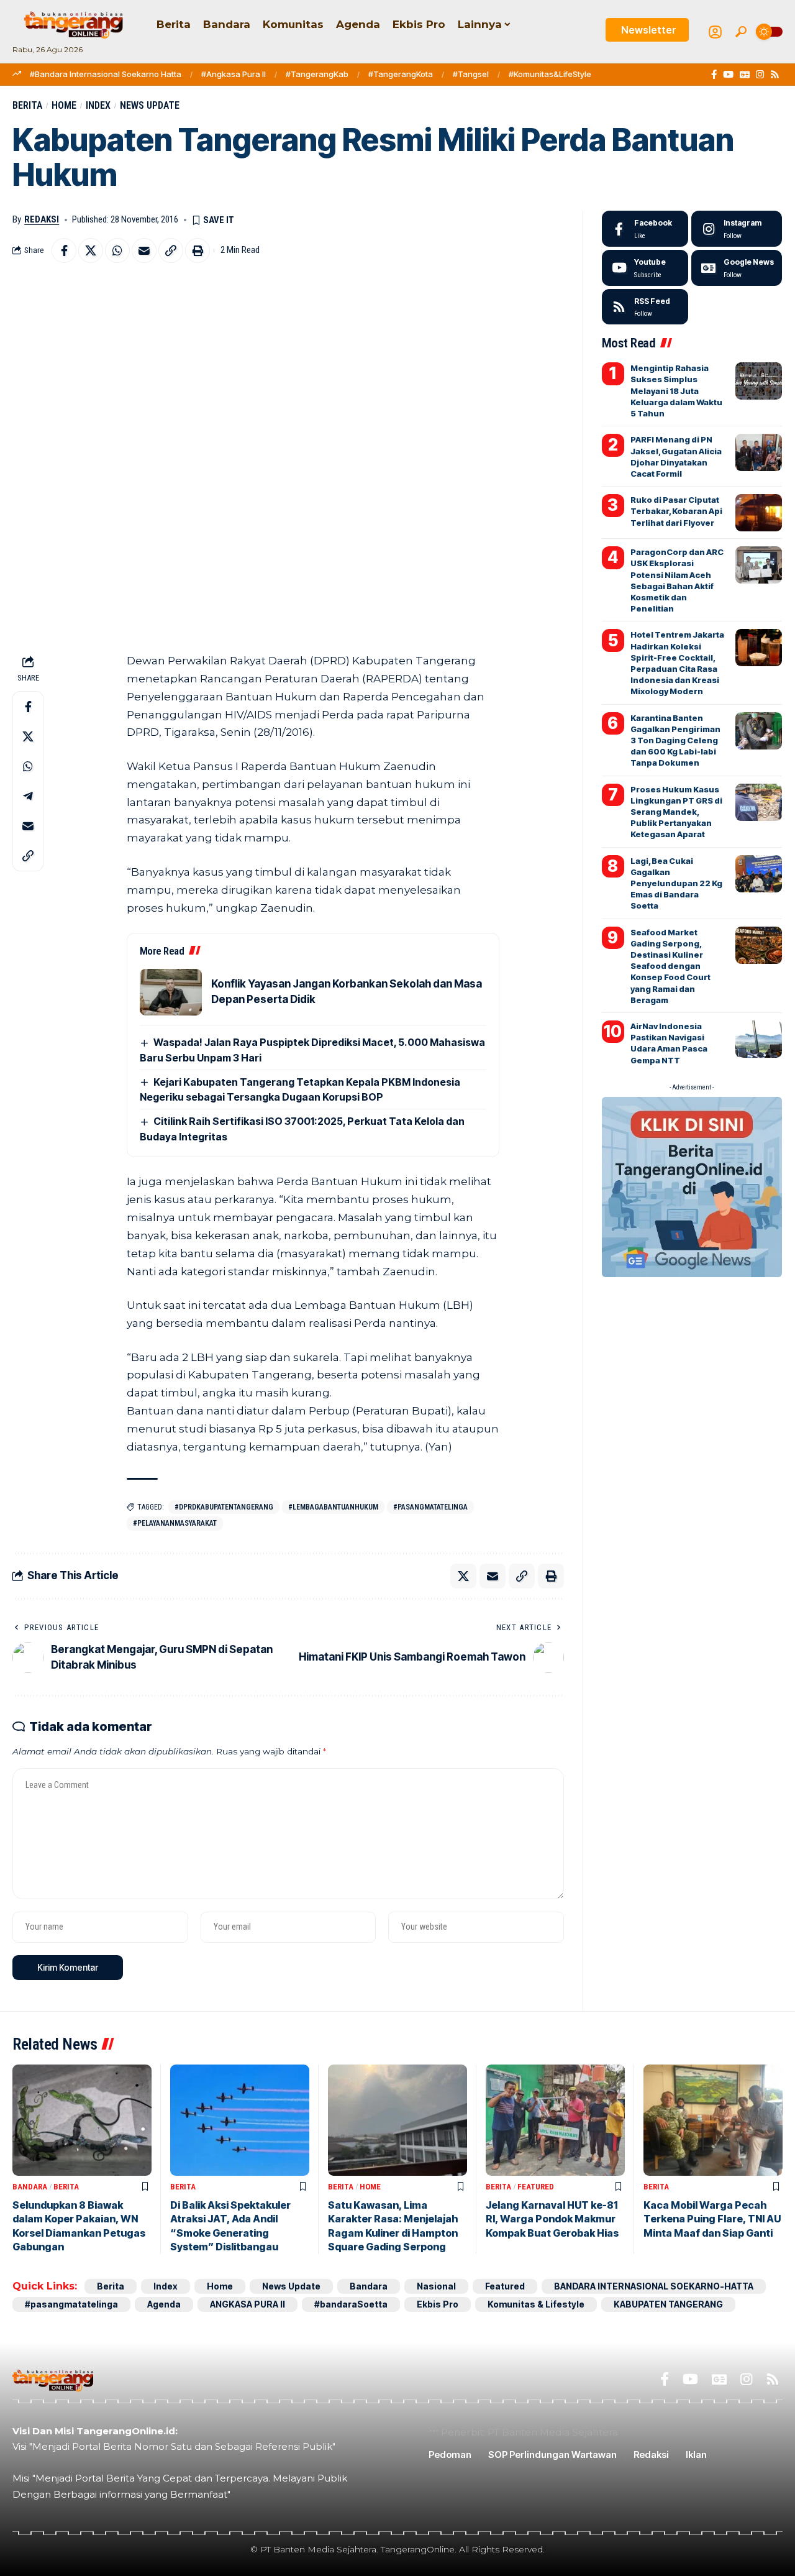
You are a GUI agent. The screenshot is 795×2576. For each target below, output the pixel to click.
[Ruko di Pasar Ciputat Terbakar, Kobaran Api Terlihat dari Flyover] (759, 513)
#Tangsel (471, 74)
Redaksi (42, 219)
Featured (536, 2187)
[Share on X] (91, 250)
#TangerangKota (401, 74)
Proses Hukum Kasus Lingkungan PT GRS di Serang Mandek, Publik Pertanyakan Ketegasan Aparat (676, 812)
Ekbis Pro (438, 2304)
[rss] (645, 307)
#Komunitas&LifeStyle (550, 74)
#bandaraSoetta (351, 2304)
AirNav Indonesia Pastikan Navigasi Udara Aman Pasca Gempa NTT (669, 1043)
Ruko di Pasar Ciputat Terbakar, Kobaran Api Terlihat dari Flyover (676, 511)
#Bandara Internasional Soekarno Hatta (106, 74)
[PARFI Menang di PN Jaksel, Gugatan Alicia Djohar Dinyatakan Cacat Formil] (759, 452)
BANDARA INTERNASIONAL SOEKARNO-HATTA (654, 2286)
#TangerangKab (317, 74)
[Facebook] (714, 75)
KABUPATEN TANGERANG (668, 2304)
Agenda (164, 2304)
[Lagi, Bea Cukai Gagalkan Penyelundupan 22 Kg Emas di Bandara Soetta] (759, 874)
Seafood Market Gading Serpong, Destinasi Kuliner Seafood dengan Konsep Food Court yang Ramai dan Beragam (670, 966)
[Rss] (775, 75)
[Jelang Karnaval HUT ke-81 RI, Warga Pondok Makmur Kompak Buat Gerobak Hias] (555, 2120)
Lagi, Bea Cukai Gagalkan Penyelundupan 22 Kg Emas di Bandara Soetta (676, 883)
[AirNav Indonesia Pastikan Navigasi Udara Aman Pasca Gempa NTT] (759, 1039)
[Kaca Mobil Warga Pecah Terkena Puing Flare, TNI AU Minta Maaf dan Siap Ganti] (713, 2120)
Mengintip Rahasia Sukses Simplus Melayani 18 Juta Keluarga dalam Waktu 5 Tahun (676, 391)
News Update (150, 105)
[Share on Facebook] (64, 250)
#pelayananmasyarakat (175, 1523)
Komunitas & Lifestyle (536, 2304)
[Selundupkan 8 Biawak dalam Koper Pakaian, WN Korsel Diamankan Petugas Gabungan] (82, 2120)
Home (64, 105)
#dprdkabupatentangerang (224, 1507)
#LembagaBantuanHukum (333, 1507)
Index (98, 105)
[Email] (144, 250)
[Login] (715, 32)
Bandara (30, 2187)
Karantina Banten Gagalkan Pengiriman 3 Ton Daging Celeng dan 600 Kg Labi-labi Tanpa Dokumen (675, 740)
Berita (27, 105)
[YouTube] (728, 75)
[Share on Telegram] (28, 796)
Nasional (436, 2286)
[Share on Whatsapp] (117, 250)
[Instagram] (760, 75)
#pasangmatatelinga (430, 1507)
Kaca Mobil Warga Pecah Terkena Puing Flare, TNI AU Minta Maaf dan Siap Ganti (712, 2219)
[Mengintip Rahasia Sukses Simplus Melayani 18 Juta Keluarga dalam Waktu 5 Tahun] (759, 381)
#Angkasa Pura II (234, 74)
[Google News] (745, 75)
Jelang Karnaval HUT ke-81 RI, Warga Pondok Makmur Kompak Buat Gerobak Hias (552, 2219)
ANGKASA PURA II (248, 2304)
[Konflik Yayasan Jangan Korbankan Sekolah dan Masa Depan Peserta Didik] (171, 992)
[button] (741, 32)
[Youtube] (645, 268)
